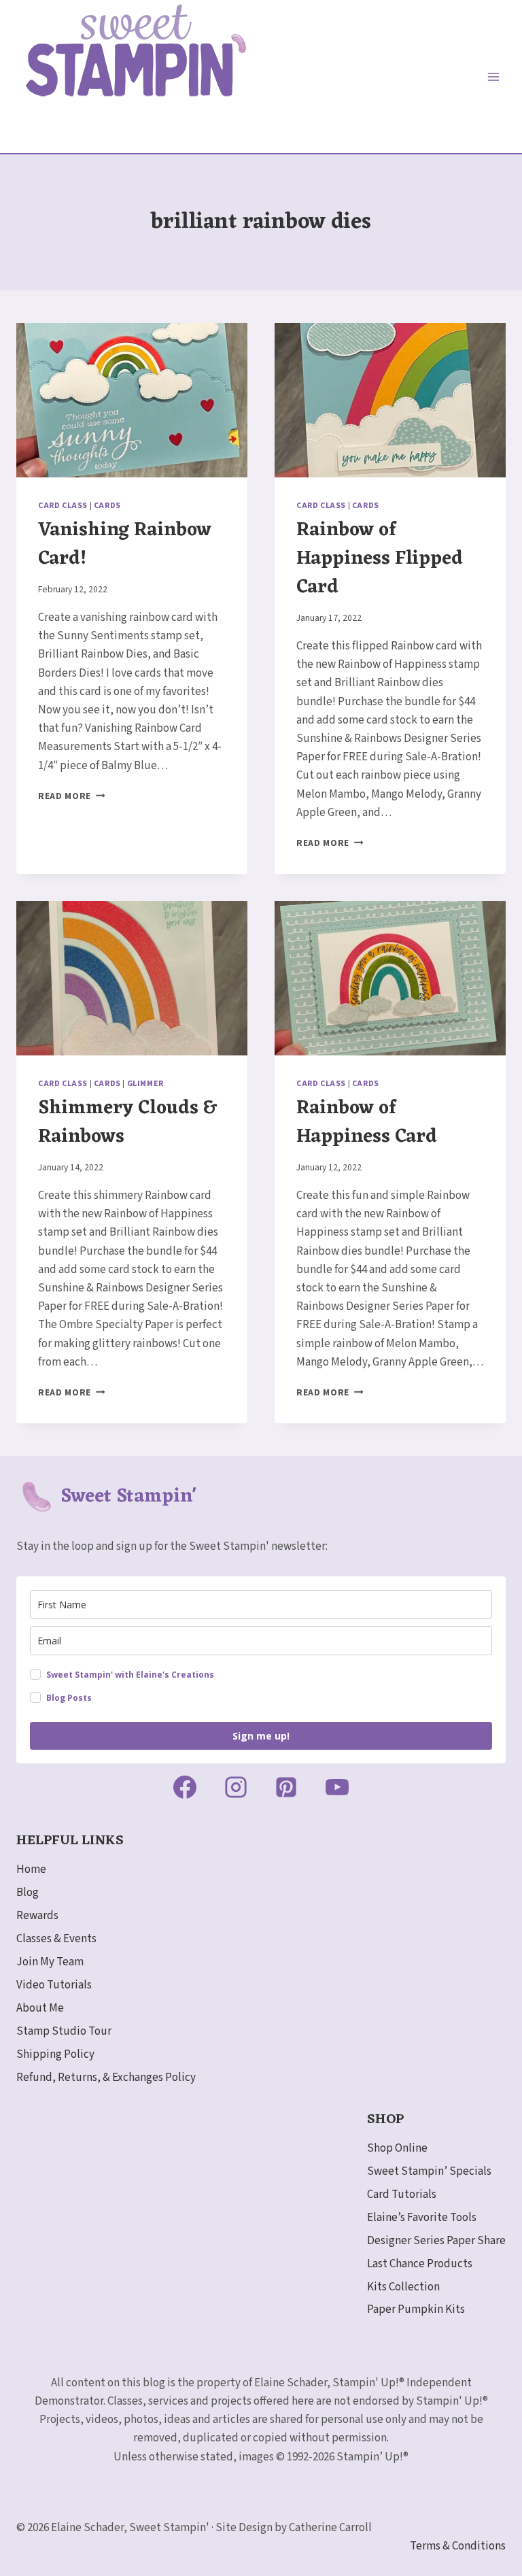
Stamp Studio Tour (64, 2031)
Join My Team (50, 1962)
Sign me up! (261, 1736)
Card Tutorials (402, 2194)
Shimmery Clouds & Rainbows (127, 1123)
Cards (107, 506)
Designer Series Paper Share (436, 2241)
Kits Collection (403, 2287)
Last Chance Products (420, 2264)
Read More (72, 796)
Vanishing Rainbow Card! (125, 545)
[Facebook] (185, 1787)
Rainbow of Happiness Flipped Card (380, 559)
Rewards (37, 1916)
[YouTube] (337, 1787)
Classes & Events (56, 1939)
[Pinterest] (286, 1787)
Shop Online (397, 2148)
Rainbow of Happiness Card (367, 1123)
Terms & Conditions (458, 2546)
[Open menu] (493, 77)
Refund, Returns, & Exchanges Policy (106, 2078)
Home (31, 1869)
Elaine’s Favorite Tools (422, 2218)
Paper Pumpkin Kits (416, 2309)
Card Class (63, 506)
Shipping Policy (55, 2054)
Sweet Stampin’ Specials (429, 2171)
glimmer (145, 1084)
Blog (28, 1893)
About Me (40, 2008)
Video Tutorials (54, 1985)
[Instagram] (236, 1787)
